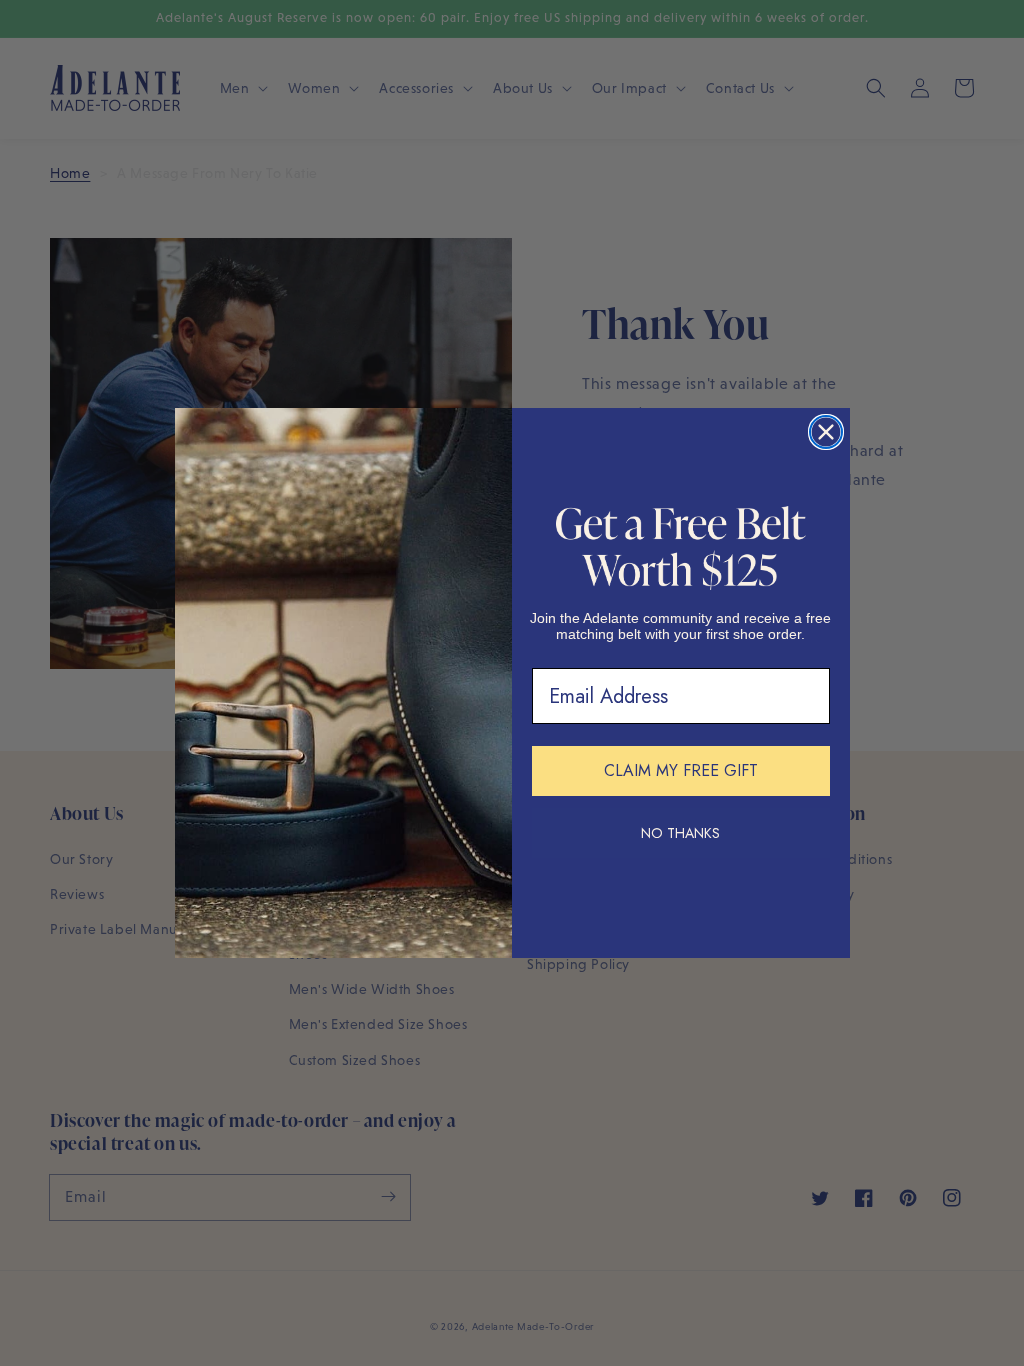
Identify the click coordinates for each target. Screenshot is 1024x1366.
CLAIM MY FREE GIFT (681, 770)
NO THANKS (680, 833)
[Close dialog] (826, 432)
